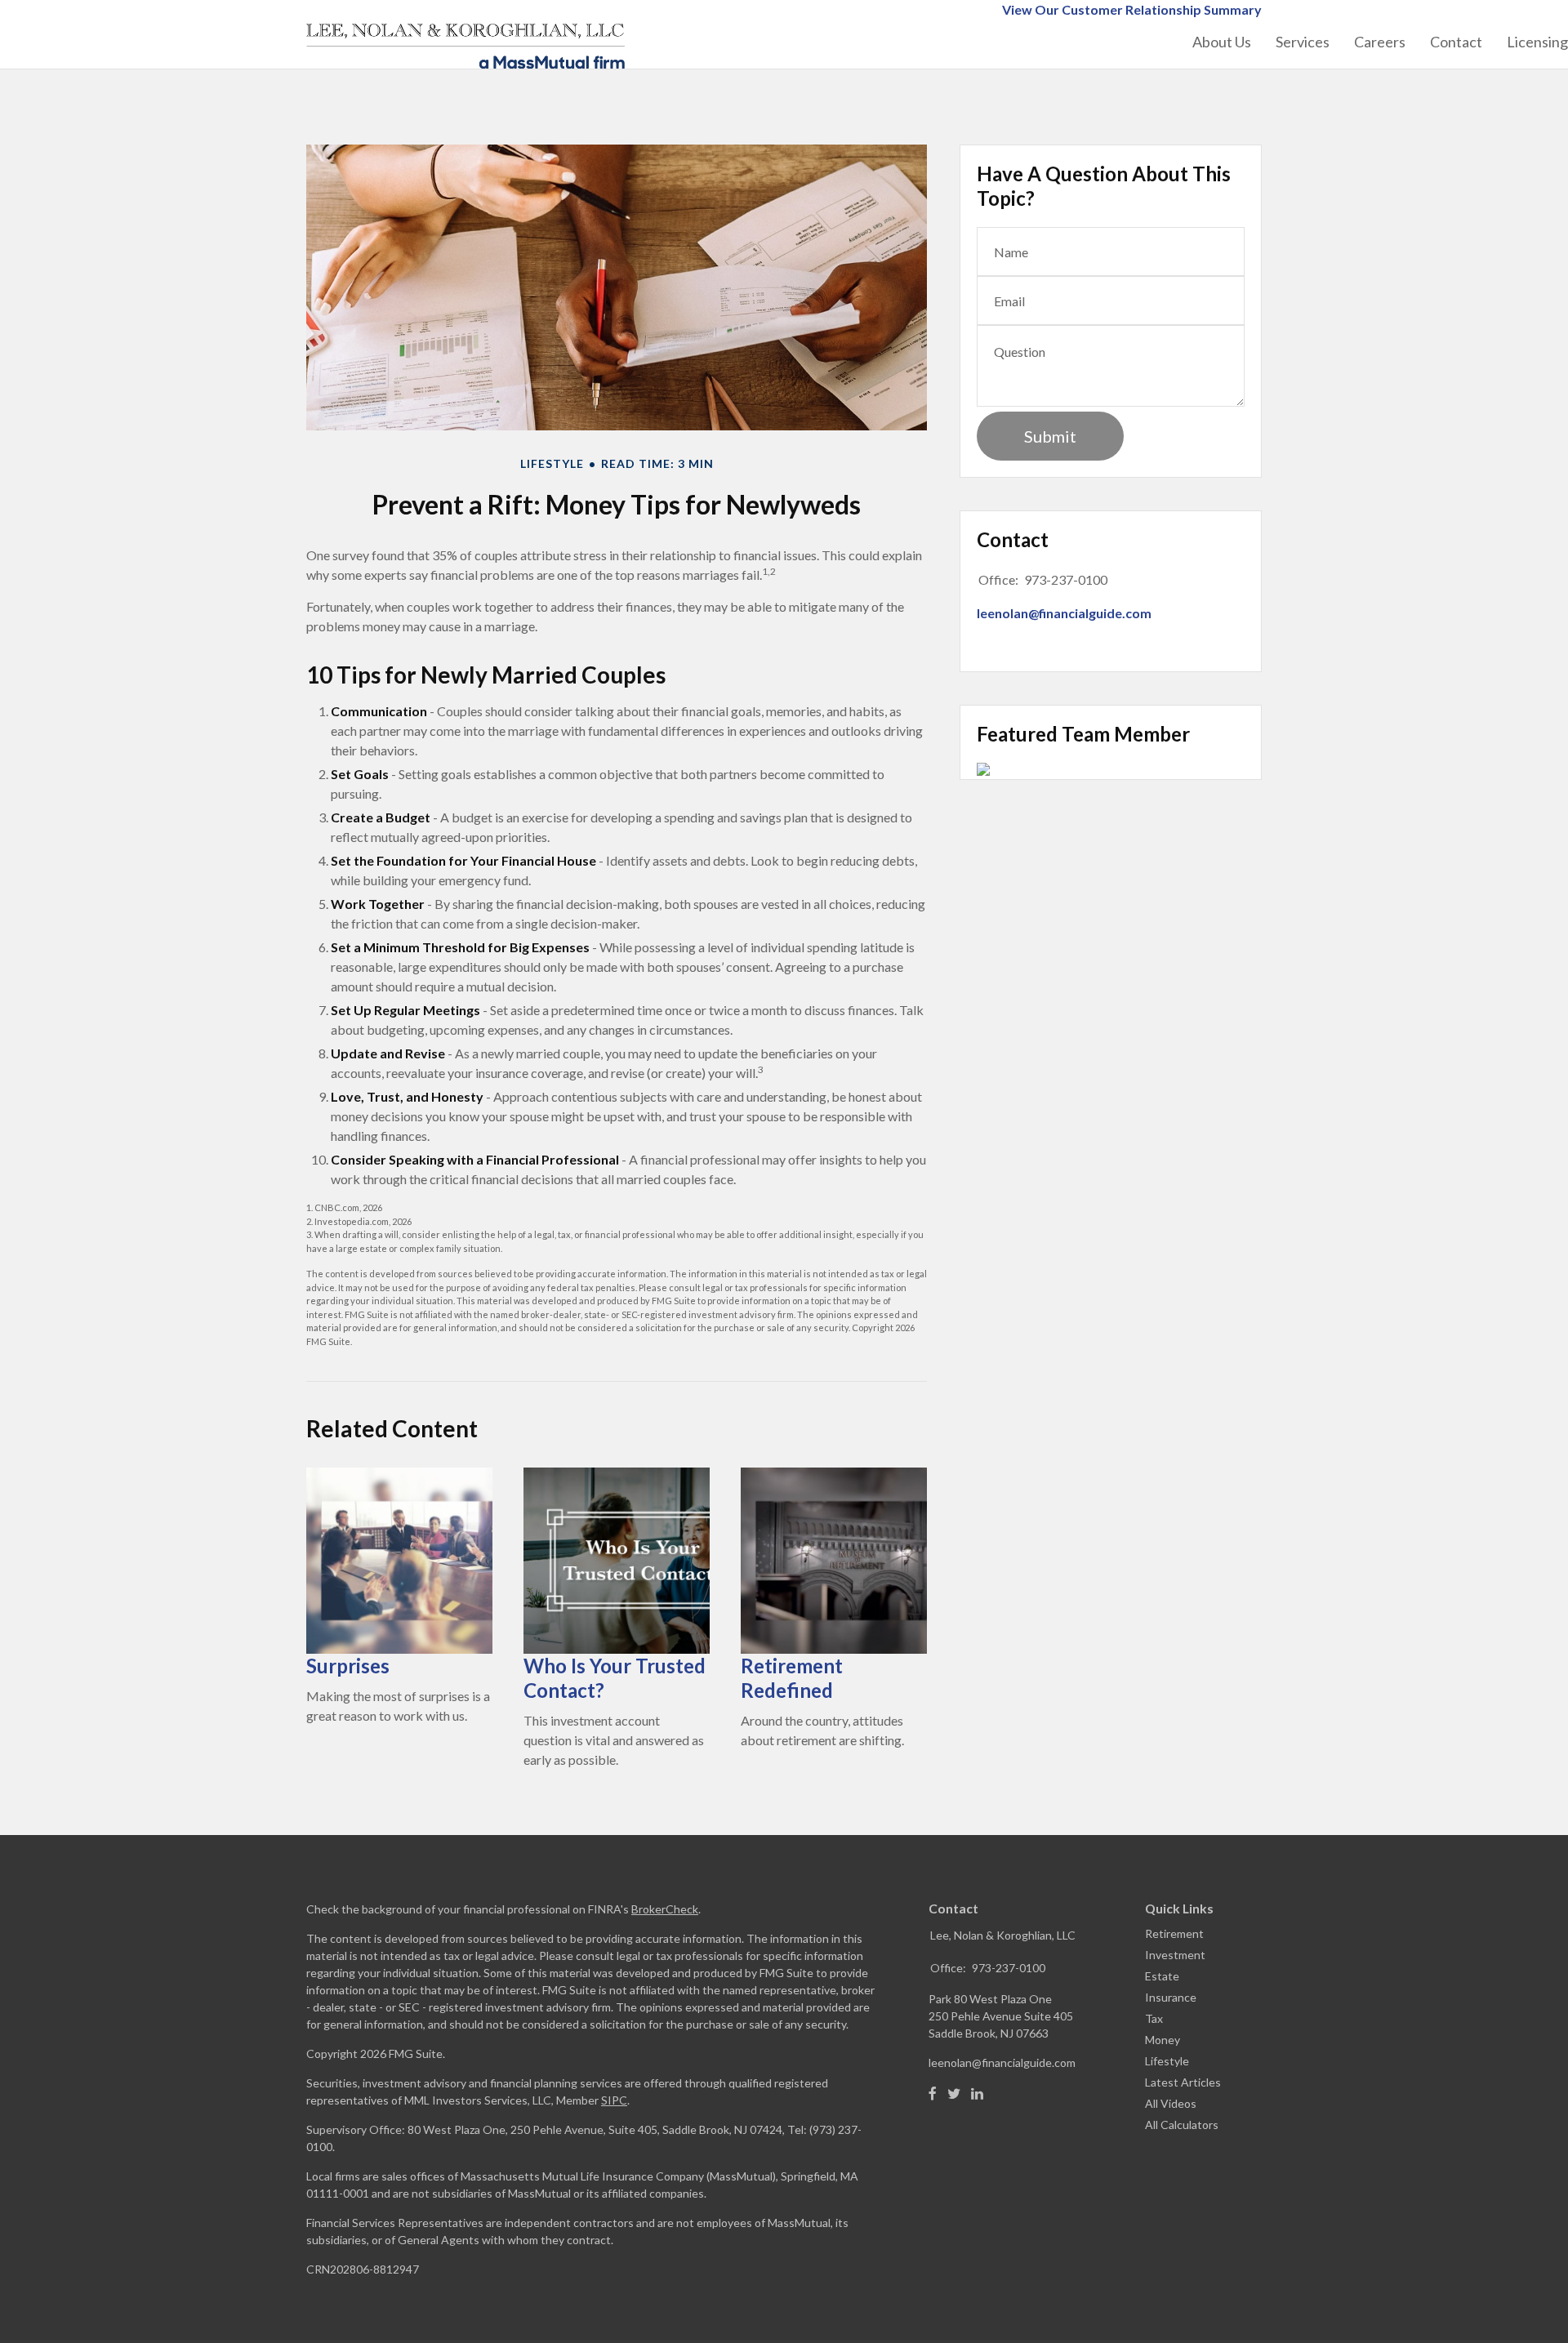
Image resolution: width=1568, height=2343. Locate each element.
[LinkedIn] (977, 2094)
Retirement (1174, 1933)
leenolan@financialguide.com (1064, 613)
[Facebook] (933, 2094)
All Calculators (1182, 2125)
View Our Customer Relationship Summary (1132, 9)
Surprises (348, 1666)
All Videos (1171, 2103)
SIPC (614, 2100)
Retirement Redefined (792, 1678)
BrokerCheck (665, 1909)
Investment (1175, 1955)
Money (1163, 2040)
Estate (1162, 1976)
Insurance (1171, 1997)
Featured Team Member (1083, 734)
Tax (1154, 2018)
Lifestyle (1167, 2061)
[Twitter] (954, 2094)
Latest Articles (1183, 2082)
